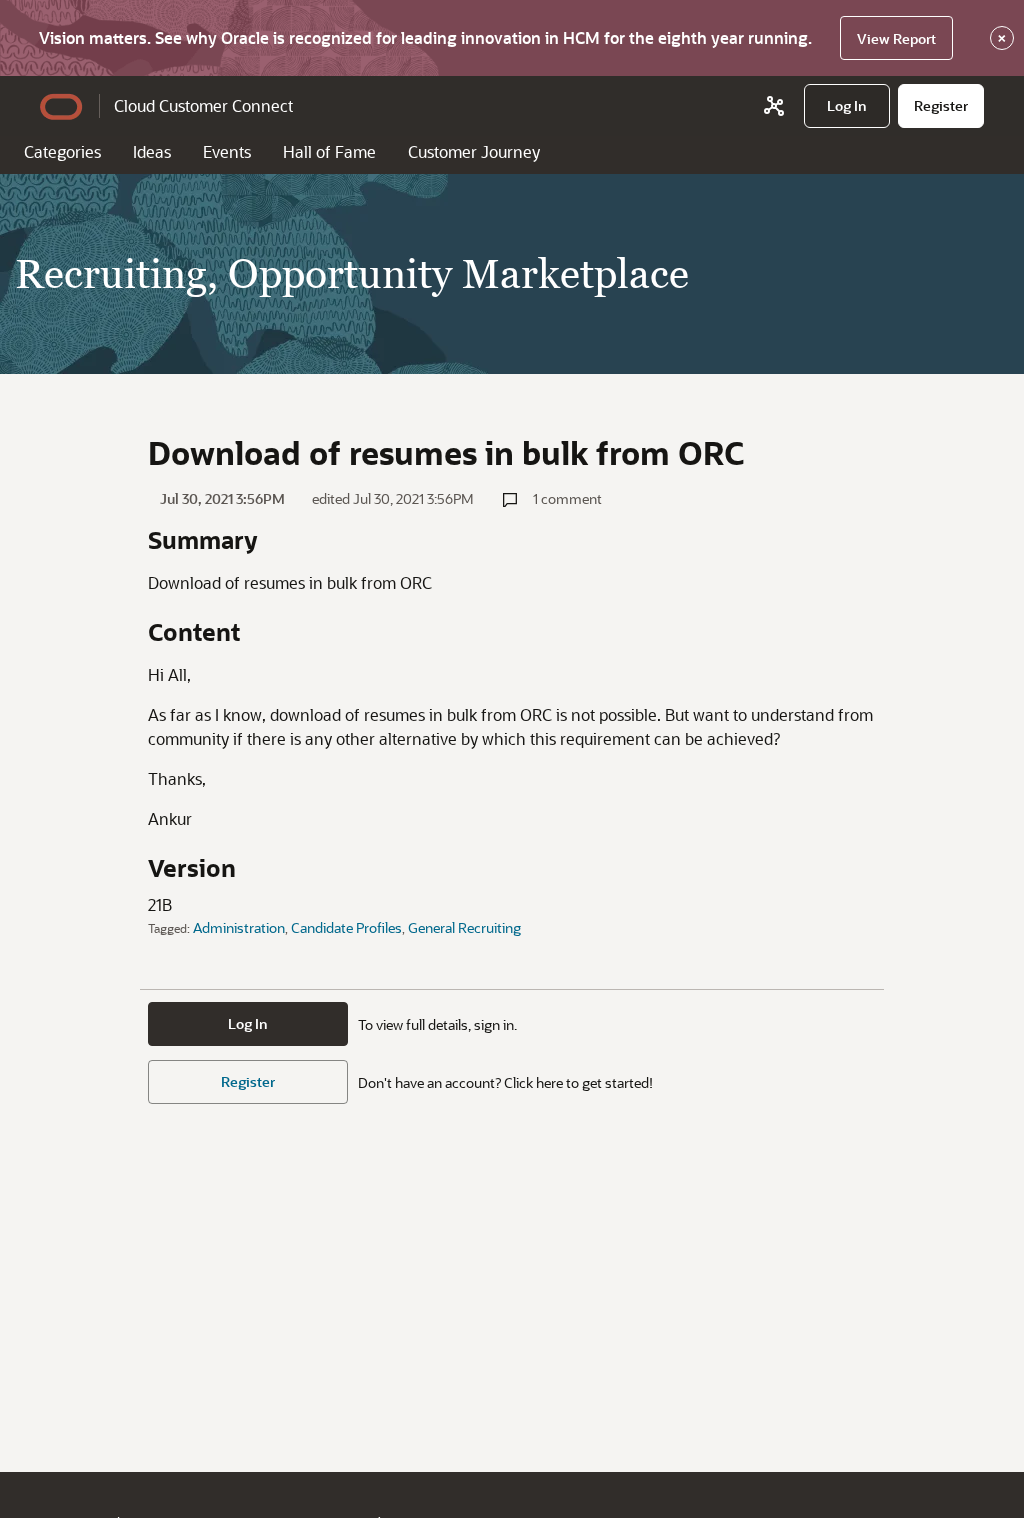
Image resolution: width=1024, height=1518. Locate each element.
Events (227, 151)
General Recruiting (464, 927)
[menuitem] (847, 106)
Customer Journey (474, 151)
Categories (62, 151)
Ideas (152, 151)
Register (248, 1081)
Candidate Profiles (346, 927)
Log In (248, 1023)
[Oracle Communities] (774, 106)
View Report (896, 38)
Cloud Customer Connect (203, 105)
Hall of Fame (329, 151)
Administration (239, 927)
